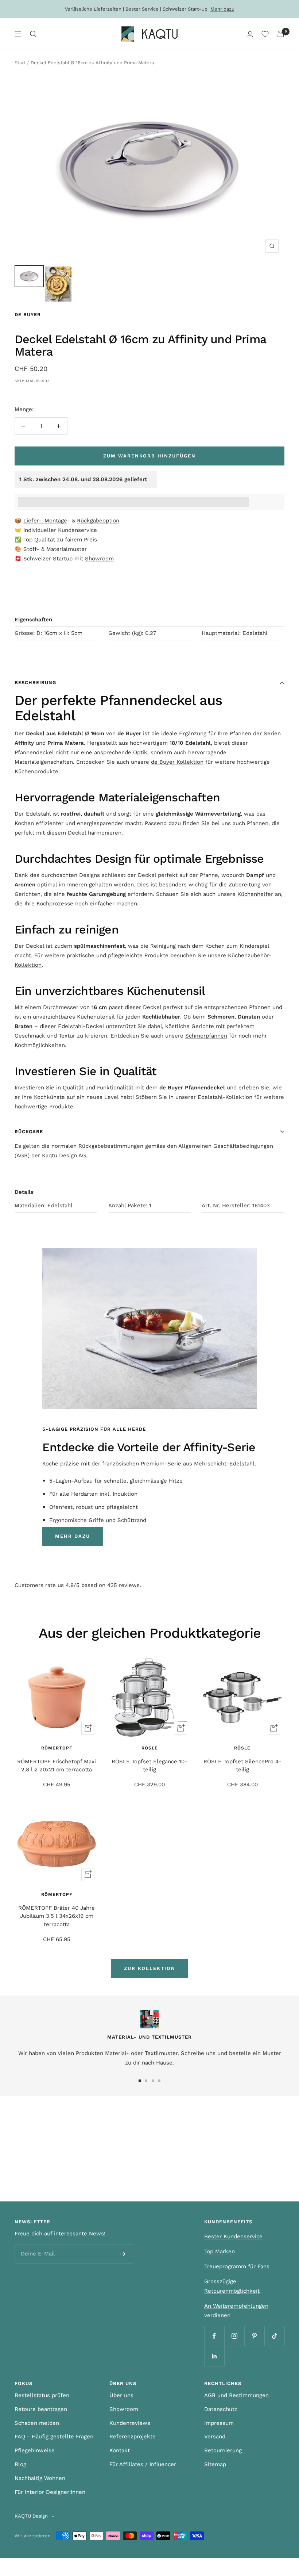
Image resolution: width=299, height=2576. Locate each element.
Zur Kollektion (150, 1968)
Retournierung (223, 2450)
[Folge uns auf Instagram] (234, 2336)
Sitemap (215, 2464)
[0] (265, 34)
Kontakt (120, 2450)
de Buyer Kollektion (177, 762)
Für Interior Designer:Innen (50, 2492)
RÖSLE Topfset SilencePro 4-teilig (242, 1766)
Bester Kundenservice (233, 2236)
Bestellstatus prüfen (42, 2395)
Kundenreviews (130, 2423)
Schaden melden (37, 2423)
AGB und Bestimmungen (236, 2395)
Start (20, 63)
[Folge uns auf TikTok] (274, 2336)
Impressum (219, 2423)
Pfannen (258, 823)
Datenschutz (221, 2409)
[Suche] (33, 34)
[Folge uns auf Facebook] (214, 2336)
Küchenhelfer (255, 894)
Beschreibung (35, 683)
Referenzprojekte (133, 2437)
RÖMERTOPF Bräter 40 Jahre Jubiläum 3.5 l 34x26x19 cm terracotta (57, 1916)
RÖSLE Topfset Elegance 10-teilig (149, 1766)
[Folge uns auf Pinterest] (254, 2336)
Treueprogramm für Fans (237, 2266)
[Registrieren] (123, 2254)
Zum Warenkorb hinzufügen (149, 456)
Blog (20, 2464)
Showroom (99, 559)
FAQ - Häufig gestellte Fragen (54, 2437)
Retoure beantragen (41, 2409)
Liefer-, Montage (45, 521)
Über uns (121, 2395)
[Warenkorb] (281, 34)
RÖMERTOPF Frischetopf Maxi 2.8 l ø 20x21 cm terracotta (57, 1766)
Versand (215, 2437)
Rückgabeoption (98, 521)
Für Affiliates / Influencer (143, 2464)
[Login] (250, 34)
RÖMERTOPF (57, 1748)
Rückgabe (29, 1132)
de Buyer (28, 315)
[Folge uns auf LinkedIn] (214, 2356)
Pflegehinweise (35, 2450)
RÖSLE (150, 1748)
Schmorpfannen (206, 1036)
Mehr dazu (222, 9)
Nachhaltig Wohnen (40, 2478)
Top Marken (220, 2251)
